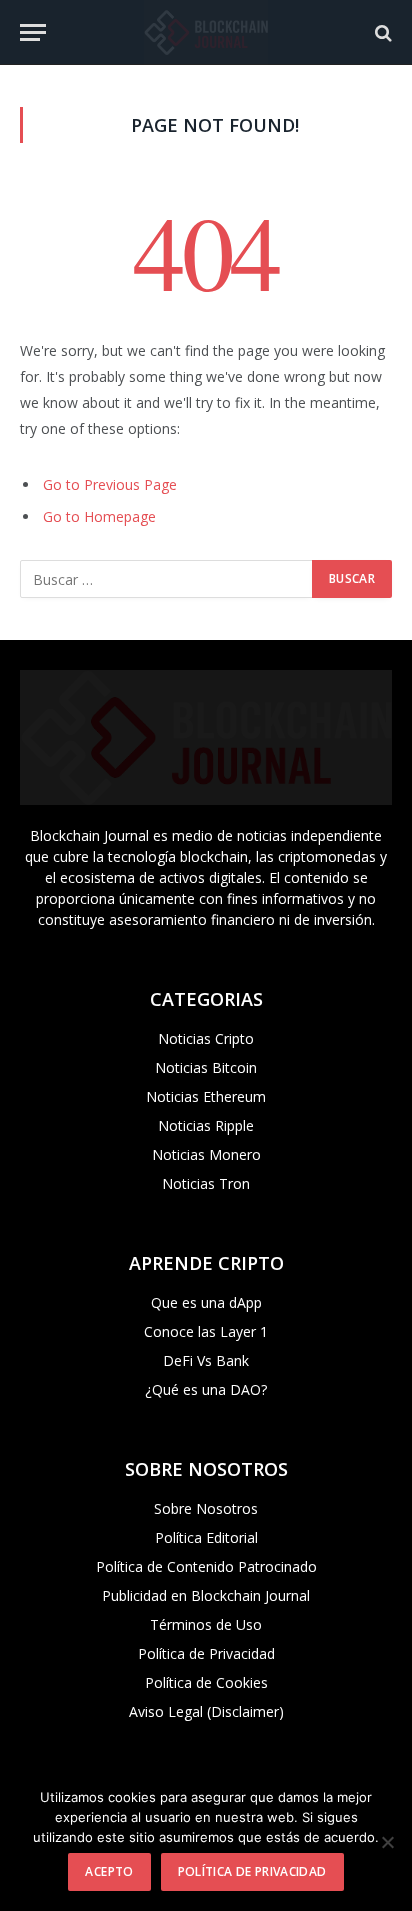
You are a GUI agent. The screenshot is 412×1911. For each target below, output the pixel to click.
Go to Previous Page (110, 484)
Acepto (109, 1871)
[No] (387, 1842)
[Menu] (33, 32)
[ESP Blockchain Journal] (206, 32)
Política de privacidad (252, 1871)
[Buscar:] (167, 579)
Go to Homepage (99, 516)
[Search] (381, 32)
